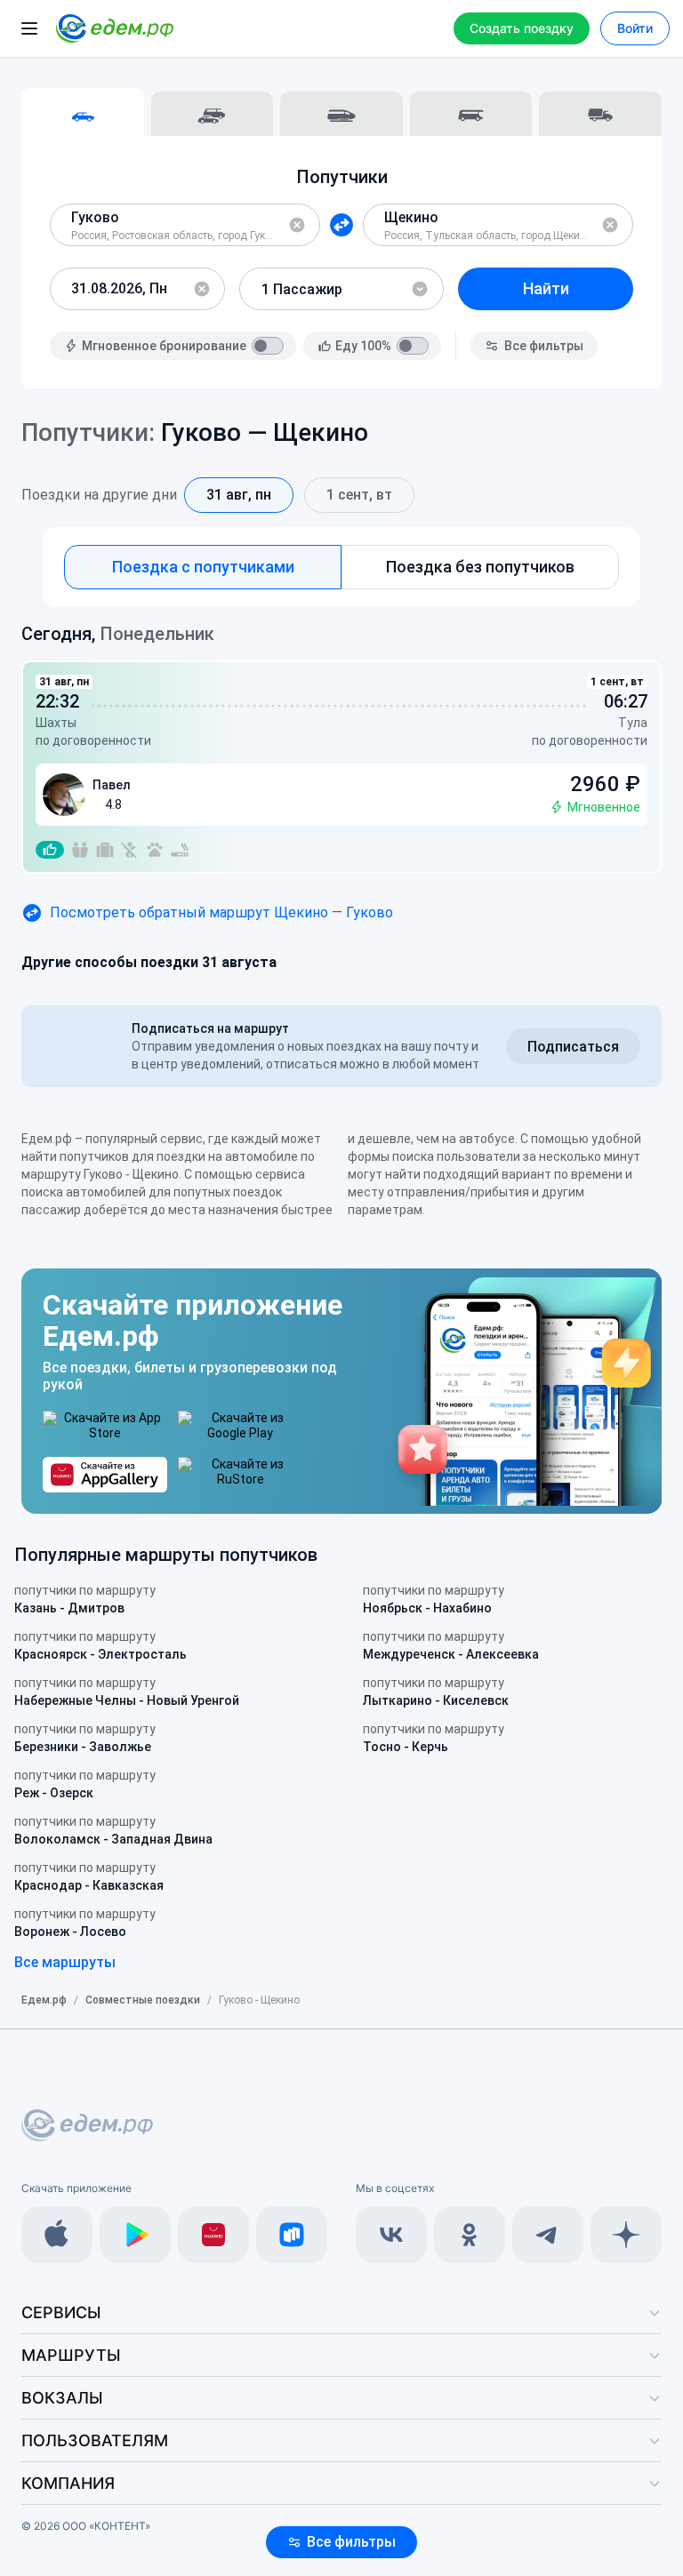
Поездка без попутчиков (480, 567)
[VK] (391, 2235)
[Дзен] (626, 2235)
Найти (546, 288)
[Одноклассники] (470, 2235)
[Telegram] (548, 2235)
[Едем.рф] (115, 28)
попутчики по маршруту (85, 1599)
